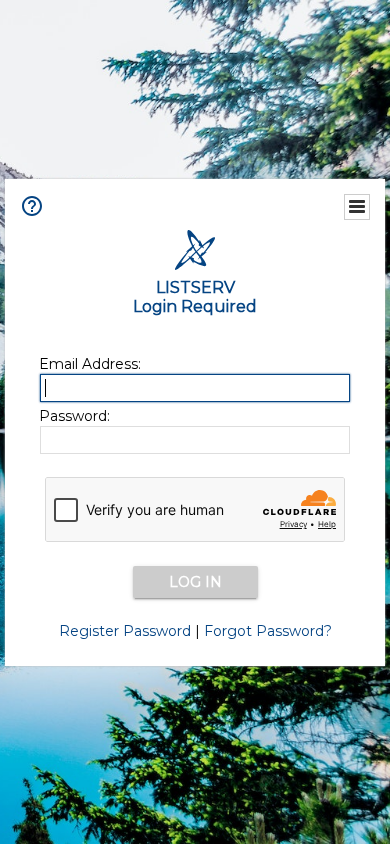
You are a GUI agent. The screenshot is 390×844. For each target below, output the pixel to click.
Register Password (125, 631)
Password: (74, 416)
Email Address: (90, 364)
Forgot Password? (268, 631)
